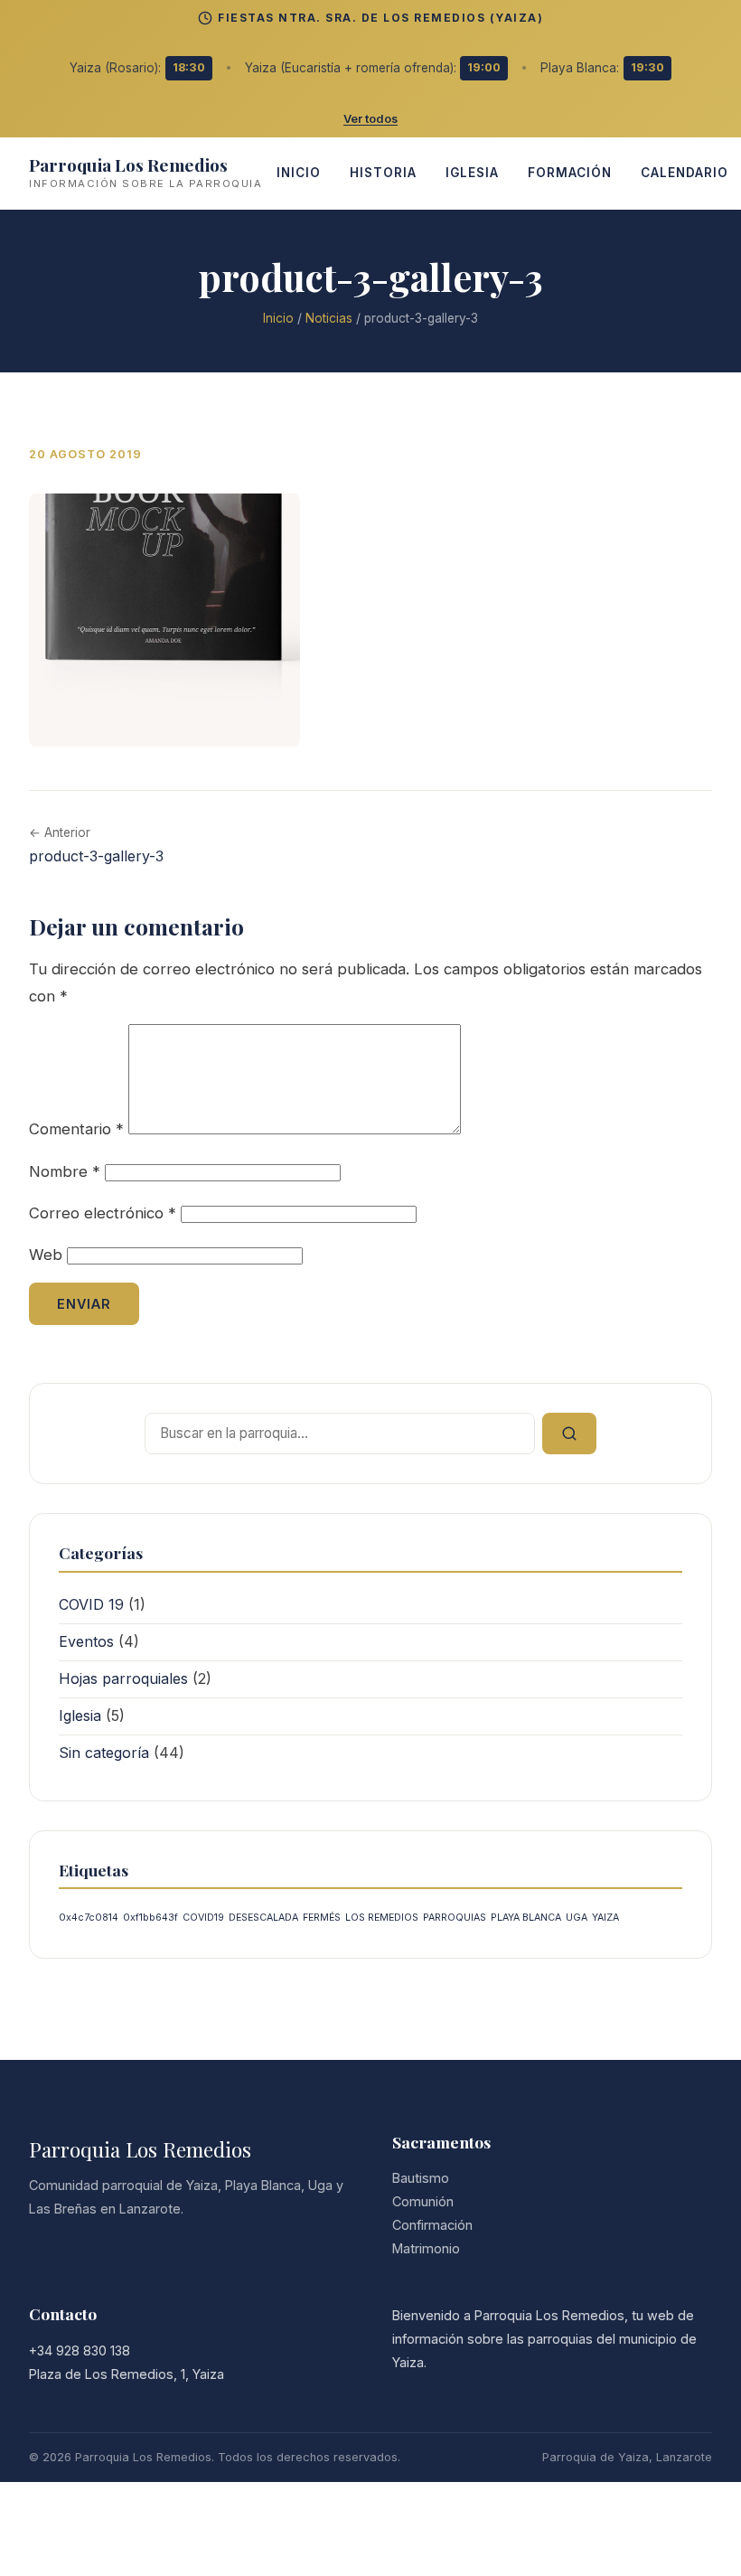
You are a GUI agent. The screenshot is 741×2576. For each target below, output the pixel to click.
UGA (577, 1918)
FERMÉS (322, 1918)
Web (46, 1255)
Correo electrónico (103, 1213)
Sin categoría (104, 1753)
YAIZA (605, 1918)
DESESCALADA (263, 1918)
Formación (570, 173)
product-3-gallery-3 (96, 856)
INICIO (299, 173)
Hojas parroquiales (123, 1678)
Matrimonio (426, 2248)
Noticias (329, 318)
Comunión (423, 2201)
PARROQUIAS (455, 1918)
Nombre (65, 1171)
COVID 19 (91, 1604)
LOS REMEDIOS (382, 1918)
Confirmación (432, 2225)
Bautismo (421, 2178)
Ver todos (370, 119)
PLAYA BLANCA (526, 1918)
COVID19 (203, 1918)
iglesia (472, 173)
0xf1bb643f (150, 1918)
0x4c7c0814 (89, 1918)
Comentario (76, 1129)
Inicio (278, 318)
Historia (383, 173)
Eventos (86, 1641)
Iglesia (80, 1716)
